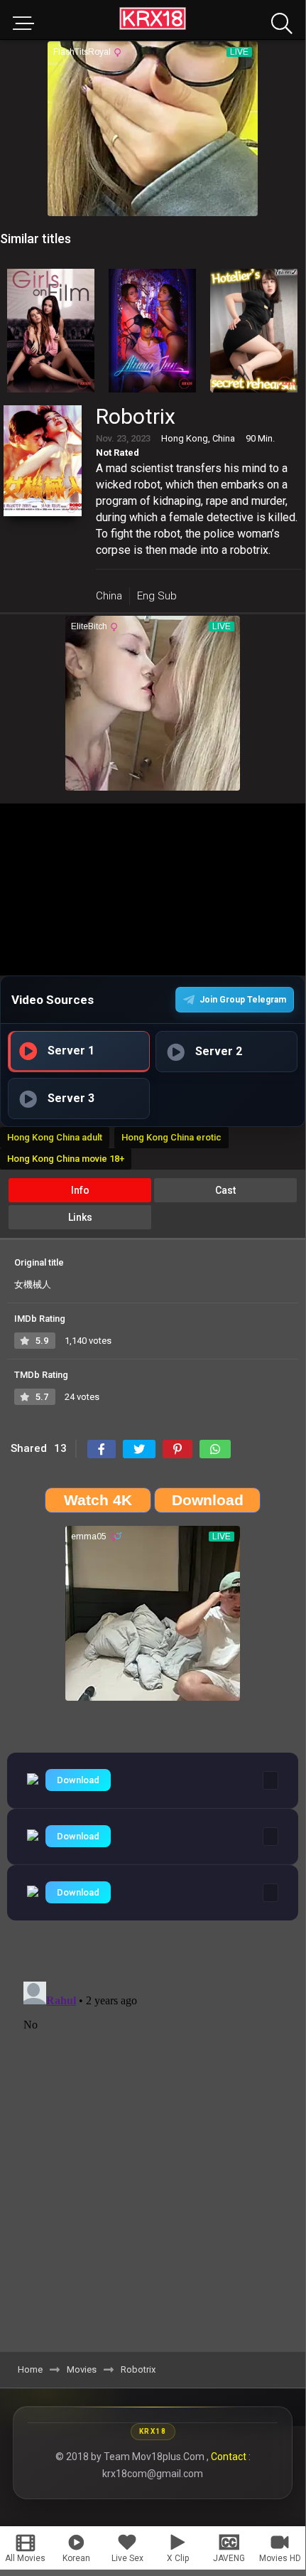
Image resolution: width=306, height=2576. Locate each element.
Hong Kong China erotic (171, 1137)
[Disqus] (153, 2154)
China (109, 596)
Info (80, 1190)
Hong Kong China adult (55, 1137)
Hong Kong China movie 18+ (66, 1159)
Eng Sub (157, 596)
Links (80, 1217)
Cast (225, 1190)
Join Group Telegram (243, 1000)
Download (78, 1780)
